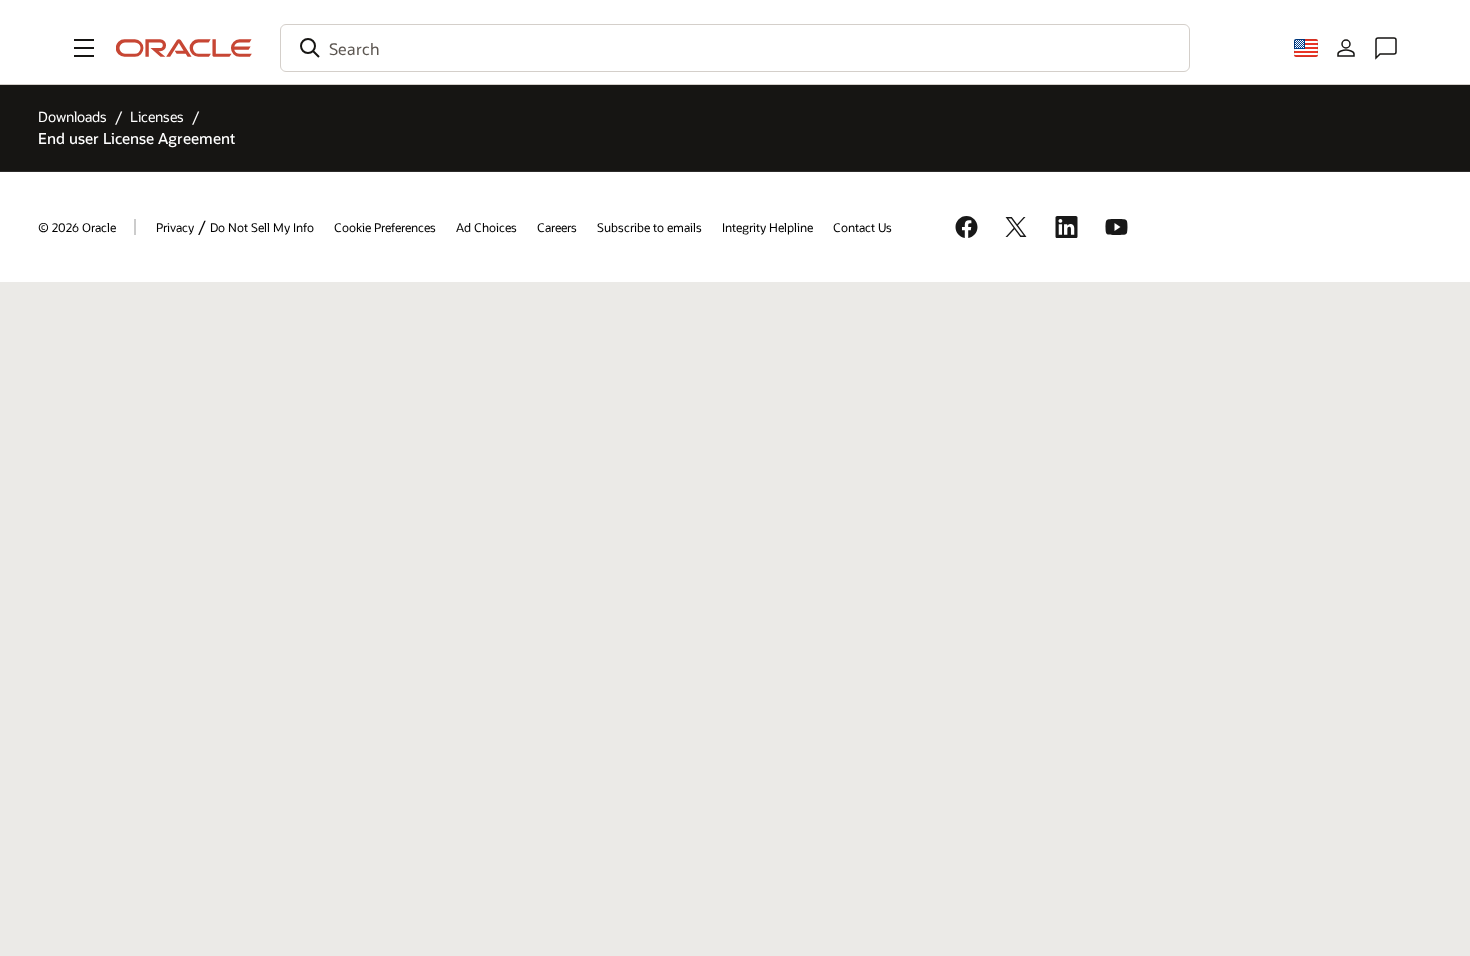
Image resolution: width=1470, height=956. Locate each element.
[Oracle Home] (184, 48)
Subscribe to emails (649, 227)
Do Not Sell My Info (262, 227)
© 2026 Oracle (77, 227)
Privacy (175, 227)
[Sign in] (1346, 48)
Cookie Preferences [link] (385, 227)
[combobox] (735, 48)
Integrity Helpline (767, 227)
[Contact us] (1386, 48)
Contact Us (862, 227)
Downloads (72, 116)
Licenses (157, 116)
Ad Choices (486, 227)
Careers (557, 227)
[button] (84, 48)
